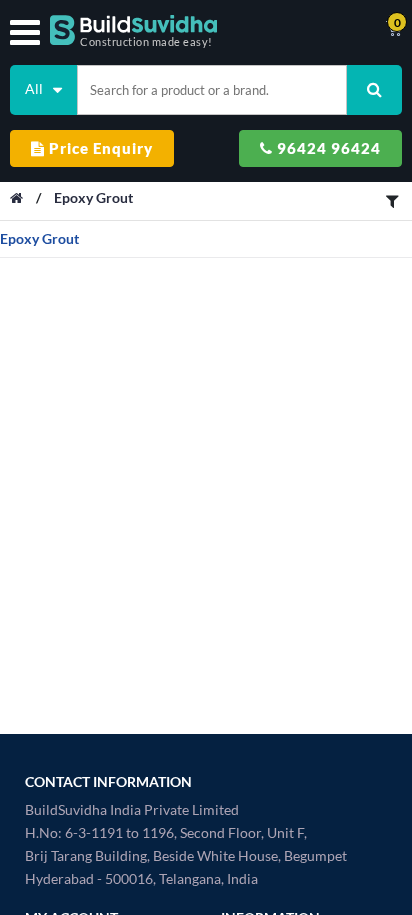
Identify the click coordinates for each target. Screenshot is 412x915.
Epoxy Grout (93, 197)
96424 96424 (327, 148)
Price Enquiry (99, 148)
